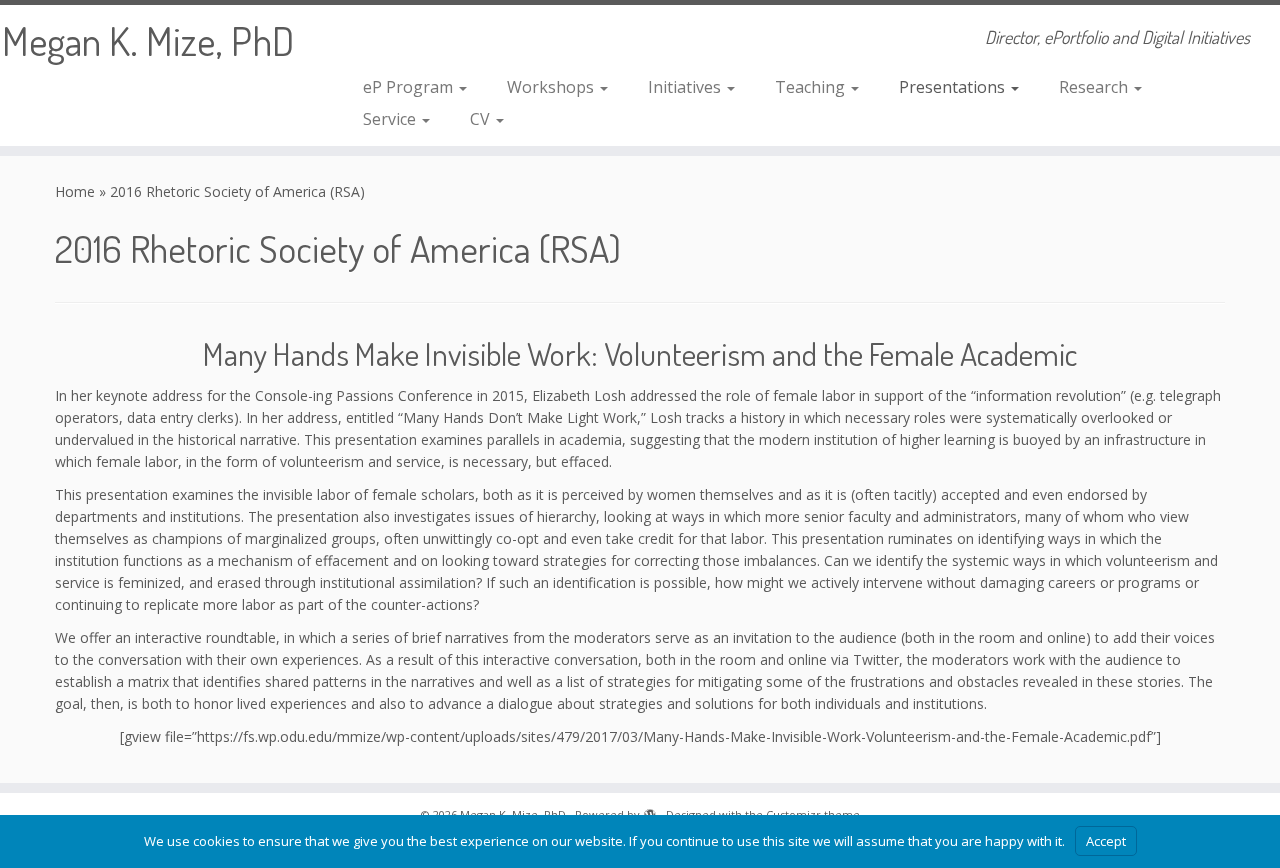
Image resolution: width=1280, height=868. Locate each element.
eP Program (410, 87)
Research (1095, 87)
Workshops (552, 87)
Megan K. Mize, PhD (148, 40)
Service (391, 119)
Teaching (812, 87)
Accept (1106, 841)
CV (482, 119)
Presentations (954, 87)
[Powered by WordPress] (650, 811)
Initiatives (686, 87)
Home (75, 191)
